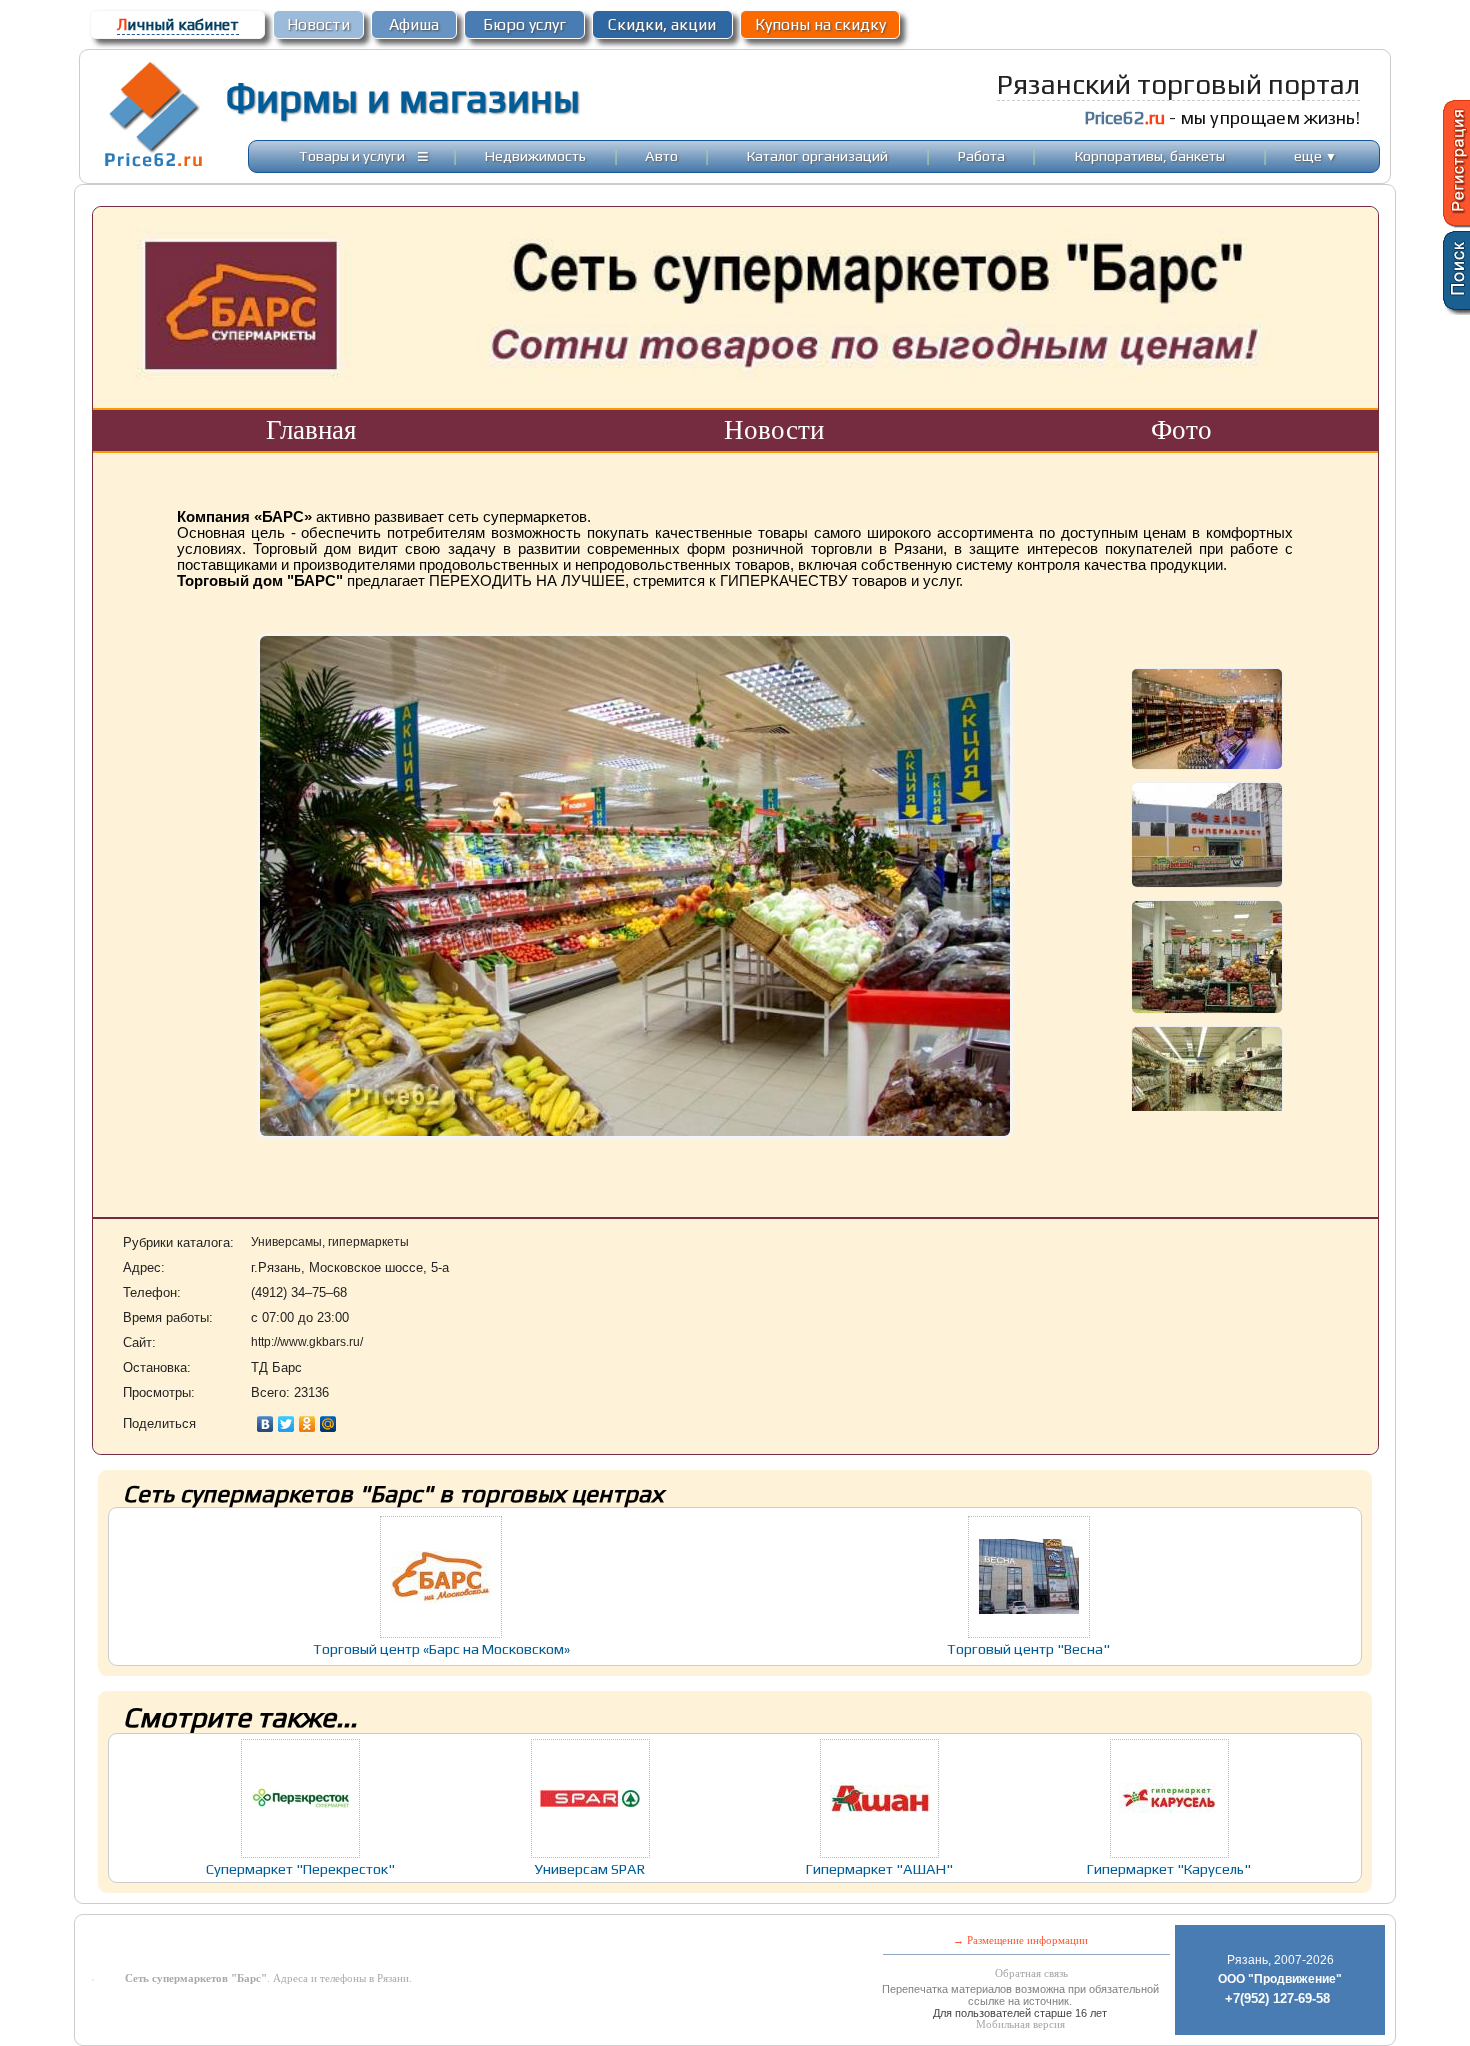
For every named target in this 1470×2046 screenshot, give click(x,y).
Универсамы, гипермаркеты (330, 1242)
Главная (311, 430)
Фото (1181, 430)
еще (1315, 155)
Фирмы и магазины (402, 98)
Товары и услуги (352, 155)
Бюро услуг (524, 24)
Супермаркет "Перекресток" (300, 1868)
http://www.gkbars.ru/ (307, 1342)
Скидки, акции (662, 24)
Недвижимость (535, 155)
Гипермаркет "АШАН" (879, 1868)
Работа (981, 155)
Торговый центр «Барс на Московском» (441, 1648)
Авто (661, 155)
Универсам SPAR (590, 1868)
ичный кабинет (178, 24)
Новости (318, 24)
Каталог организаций (817, 155)
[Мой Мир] (328, 1424)
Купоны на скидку (820, 24)
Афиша (414, 24)
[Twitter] (286, 1424)
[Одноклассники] (307, 1424)
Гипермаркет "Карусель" (1169, 1868)
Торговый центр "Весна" (1028, 1648)
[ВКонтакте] (265, 1424)
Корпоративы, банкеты (1150, 155)
